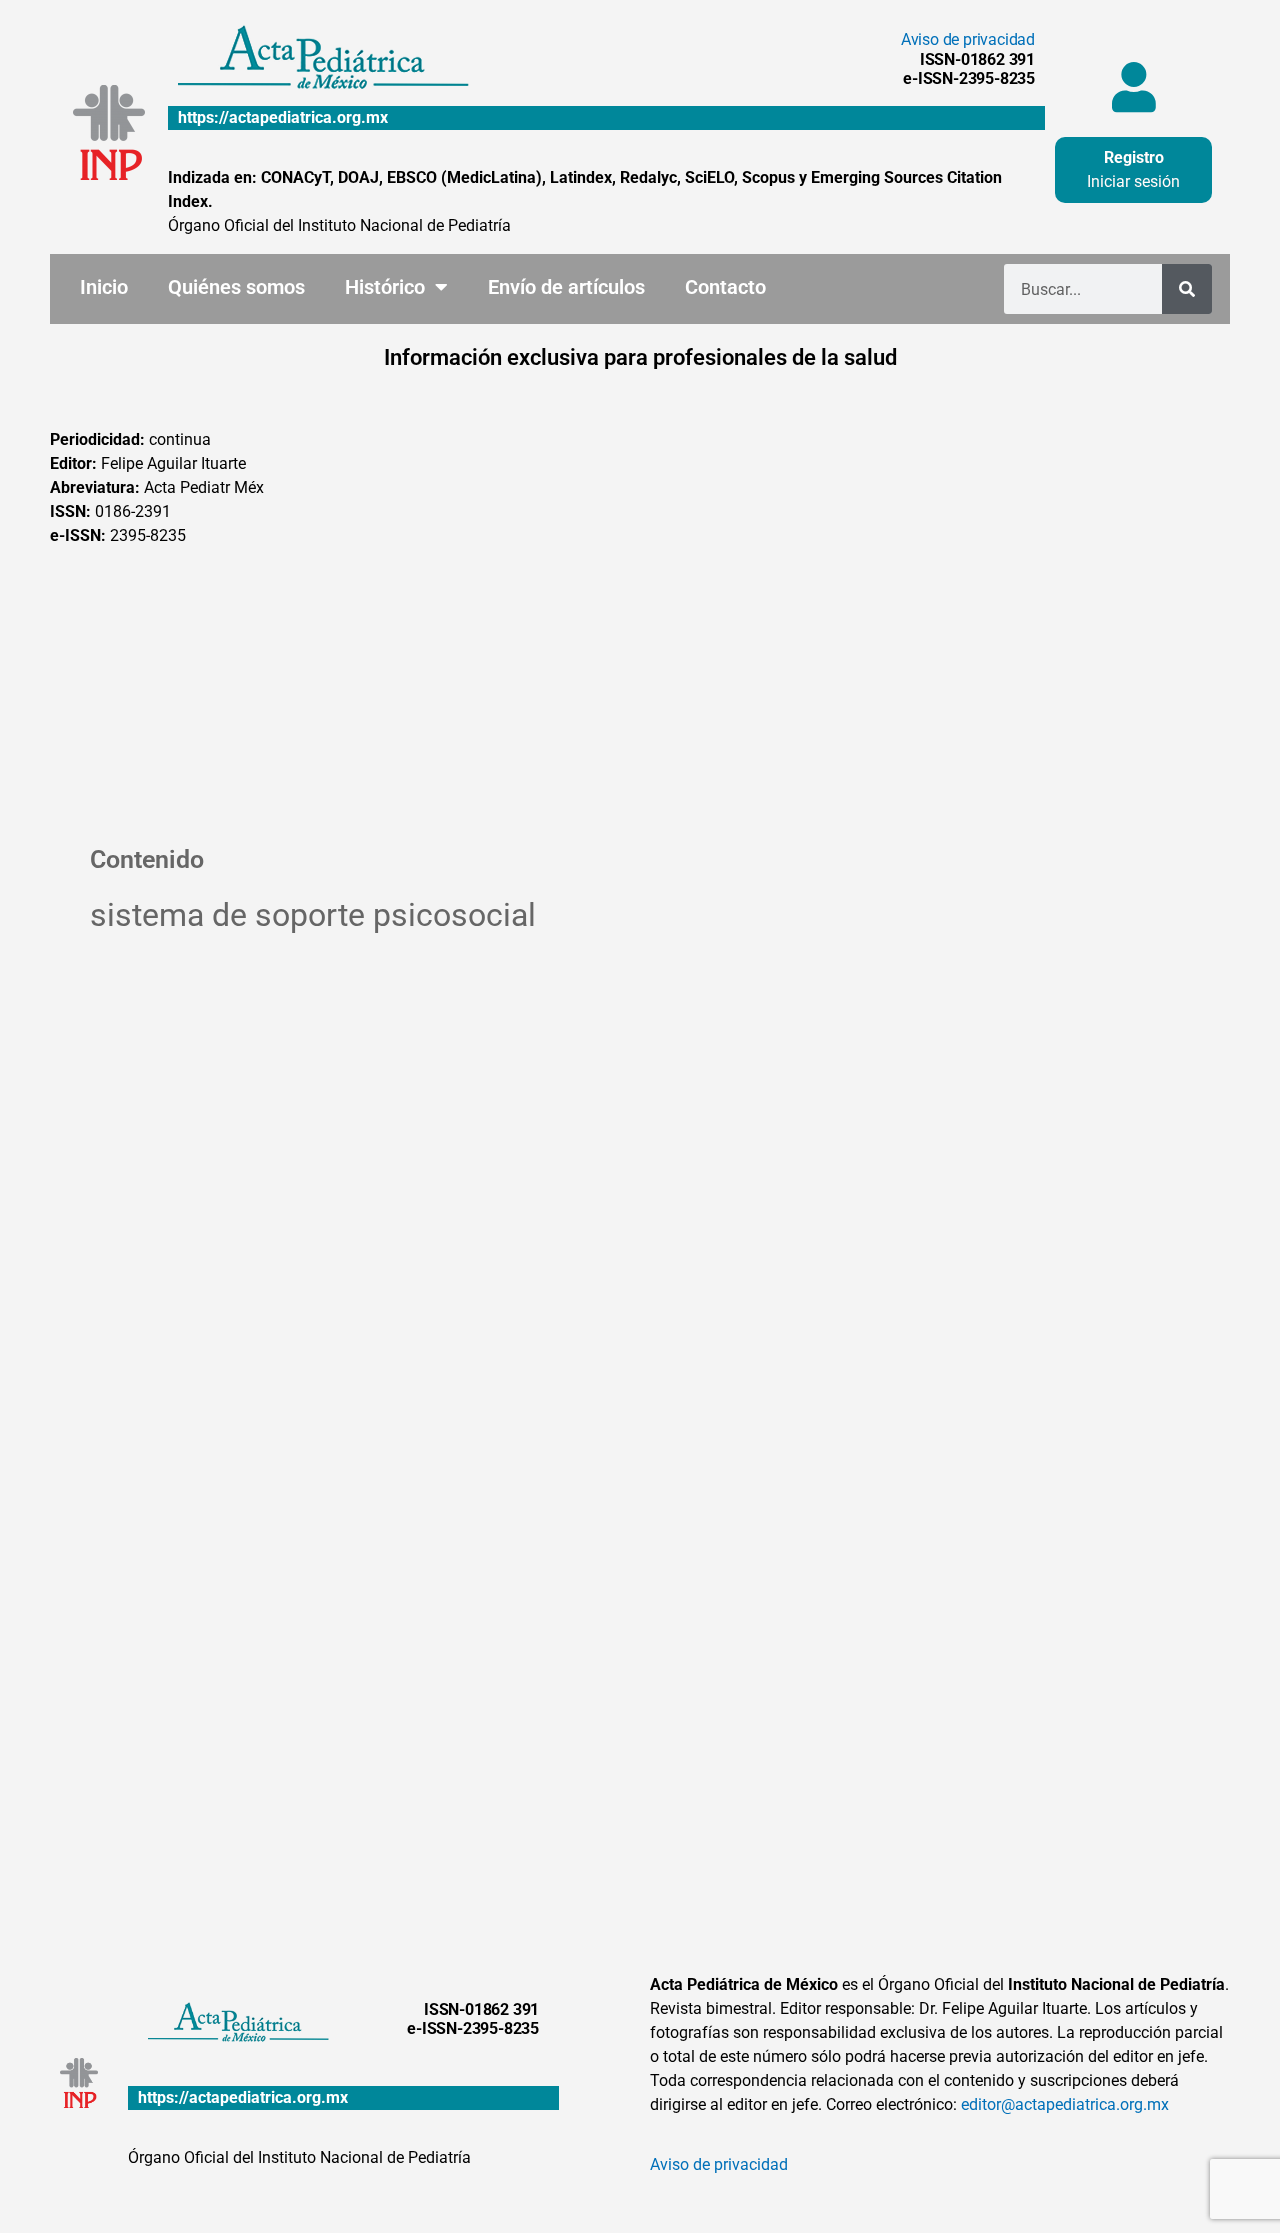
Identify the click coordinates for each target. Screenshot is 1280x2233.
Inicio (104, 287)
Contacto (725, 287)
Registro (1134, 157)
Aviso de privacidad (968, 39)
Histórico (385, 287)
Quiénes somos (236, 287)
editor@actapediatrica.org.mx (1065, 2104)
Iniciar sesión (1133, 181)
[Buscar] (1187, 289)
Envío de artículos (566, 287)
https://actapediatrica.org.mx (283, 117)
